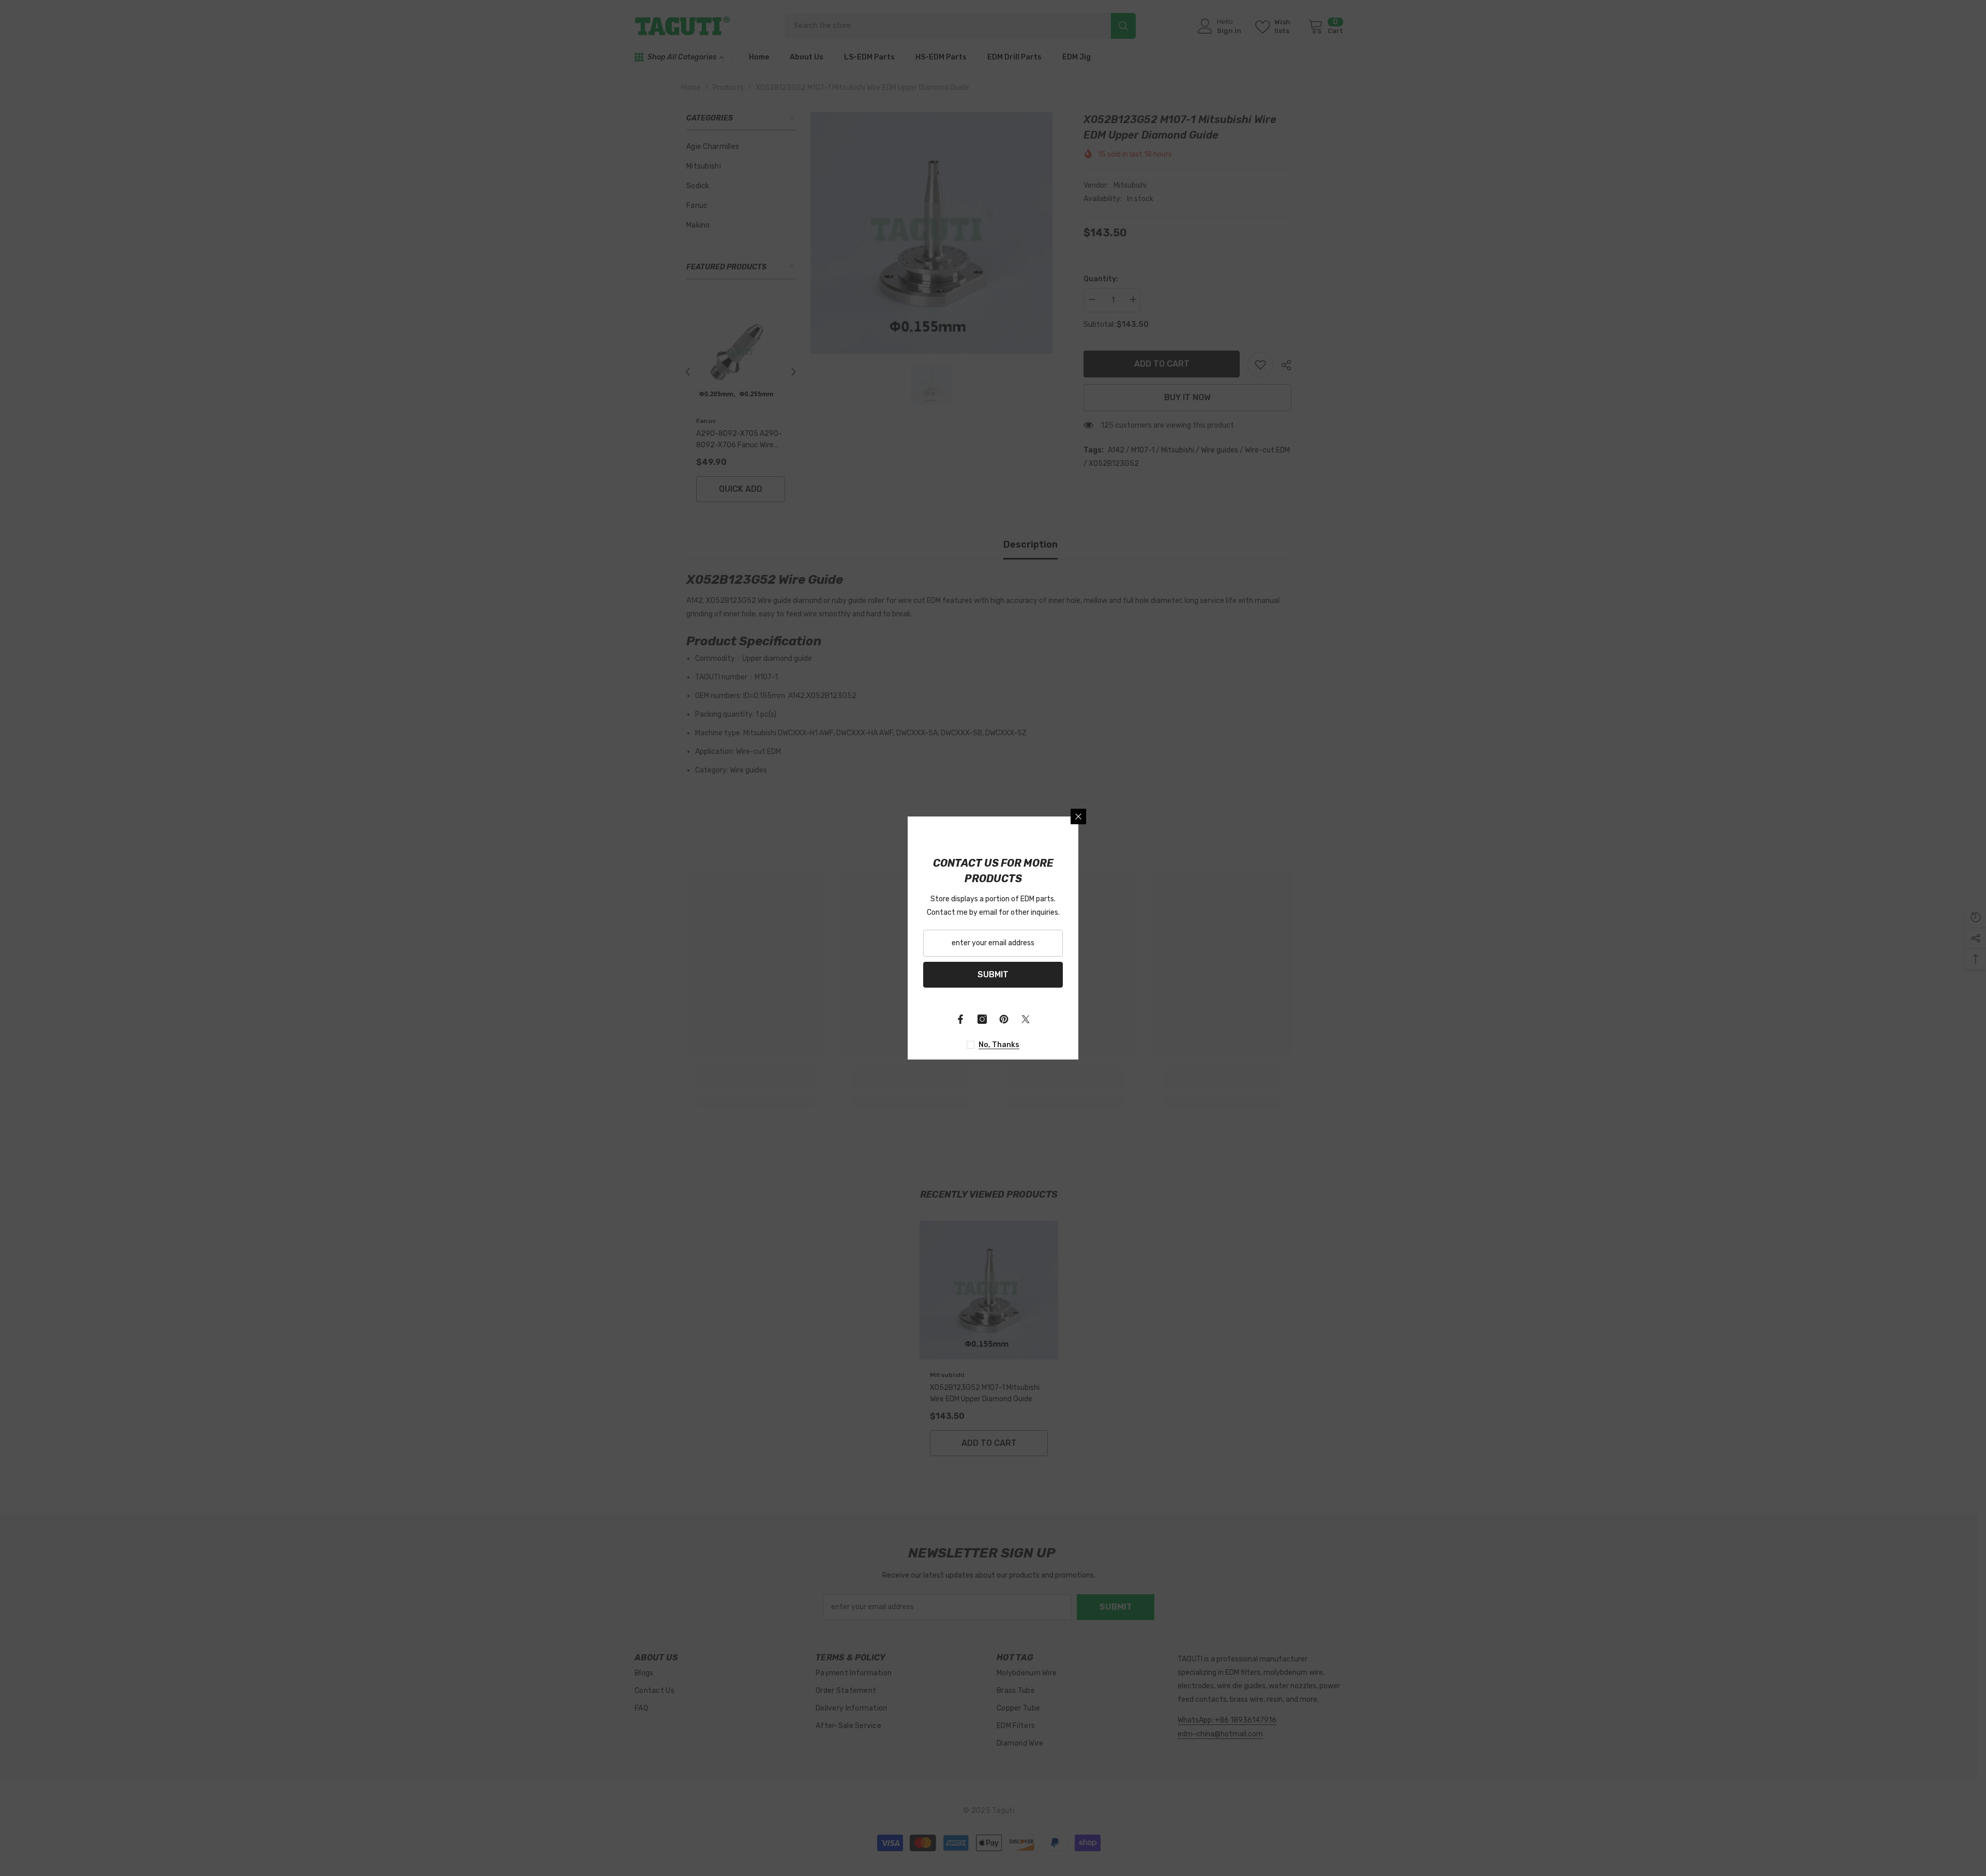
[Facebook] (960, 1019)
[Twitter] (1026, 1019)
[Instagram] (982, 1019)
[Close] (1078, 816)
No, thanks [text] (999, 1045)
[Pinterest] (1004, 1019)
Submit (993, 974)
